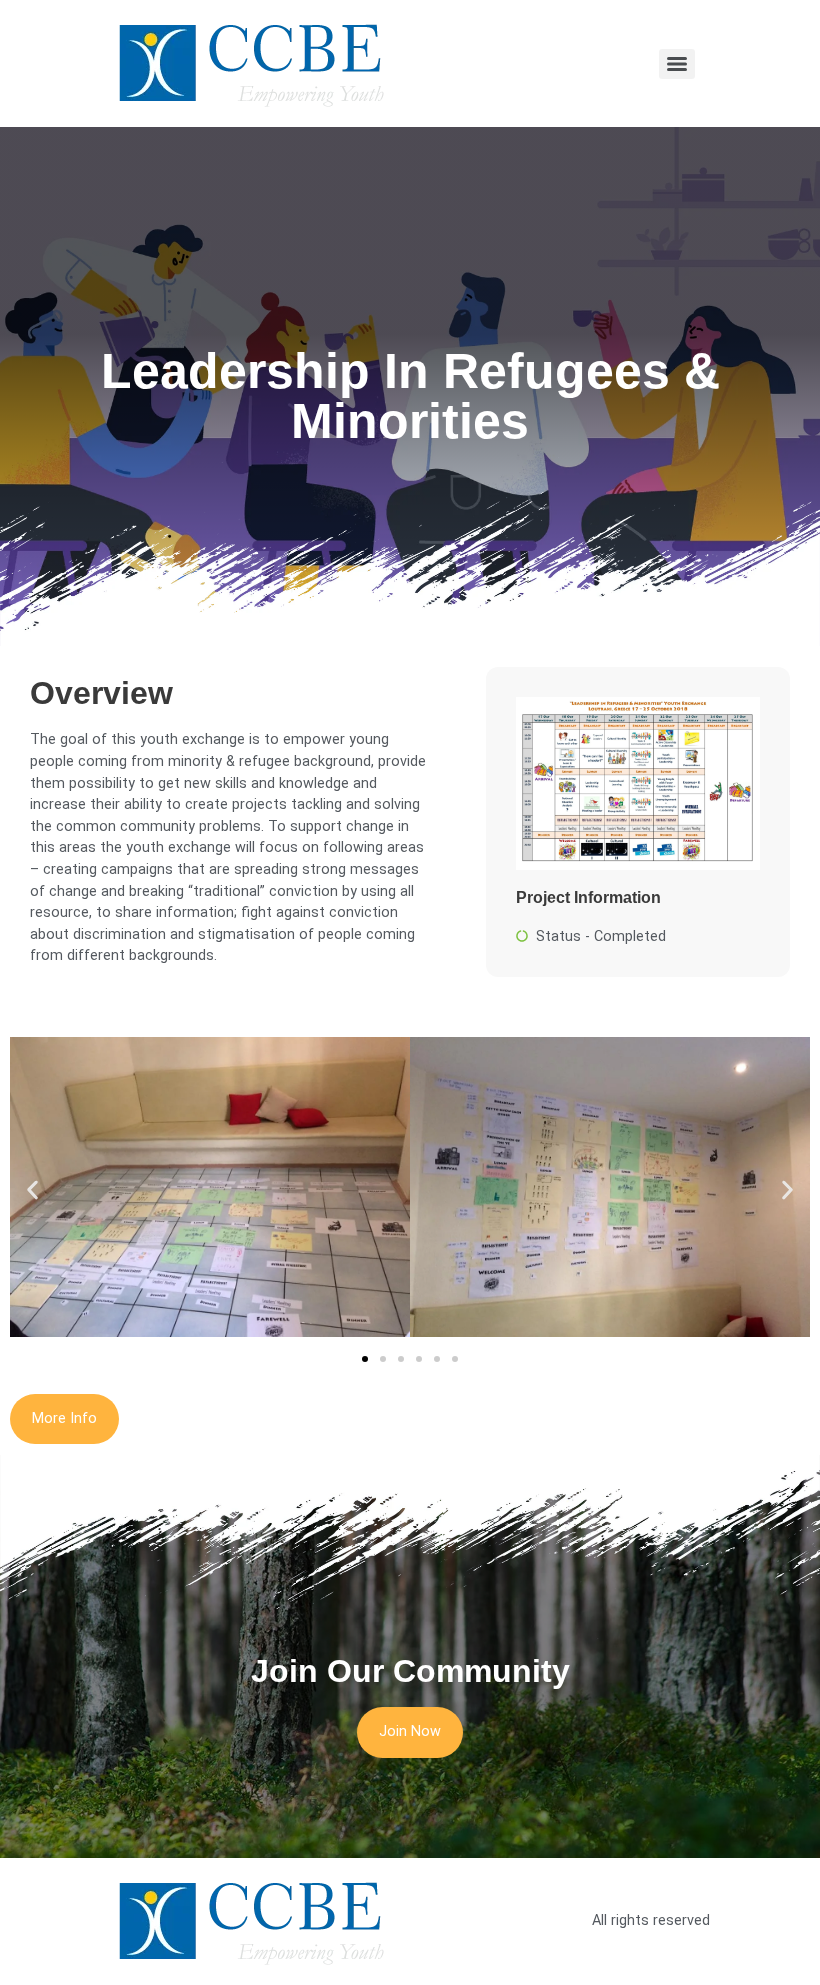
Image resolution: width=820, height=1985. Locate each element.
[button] (32, 1190)
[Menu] (677, 64)
